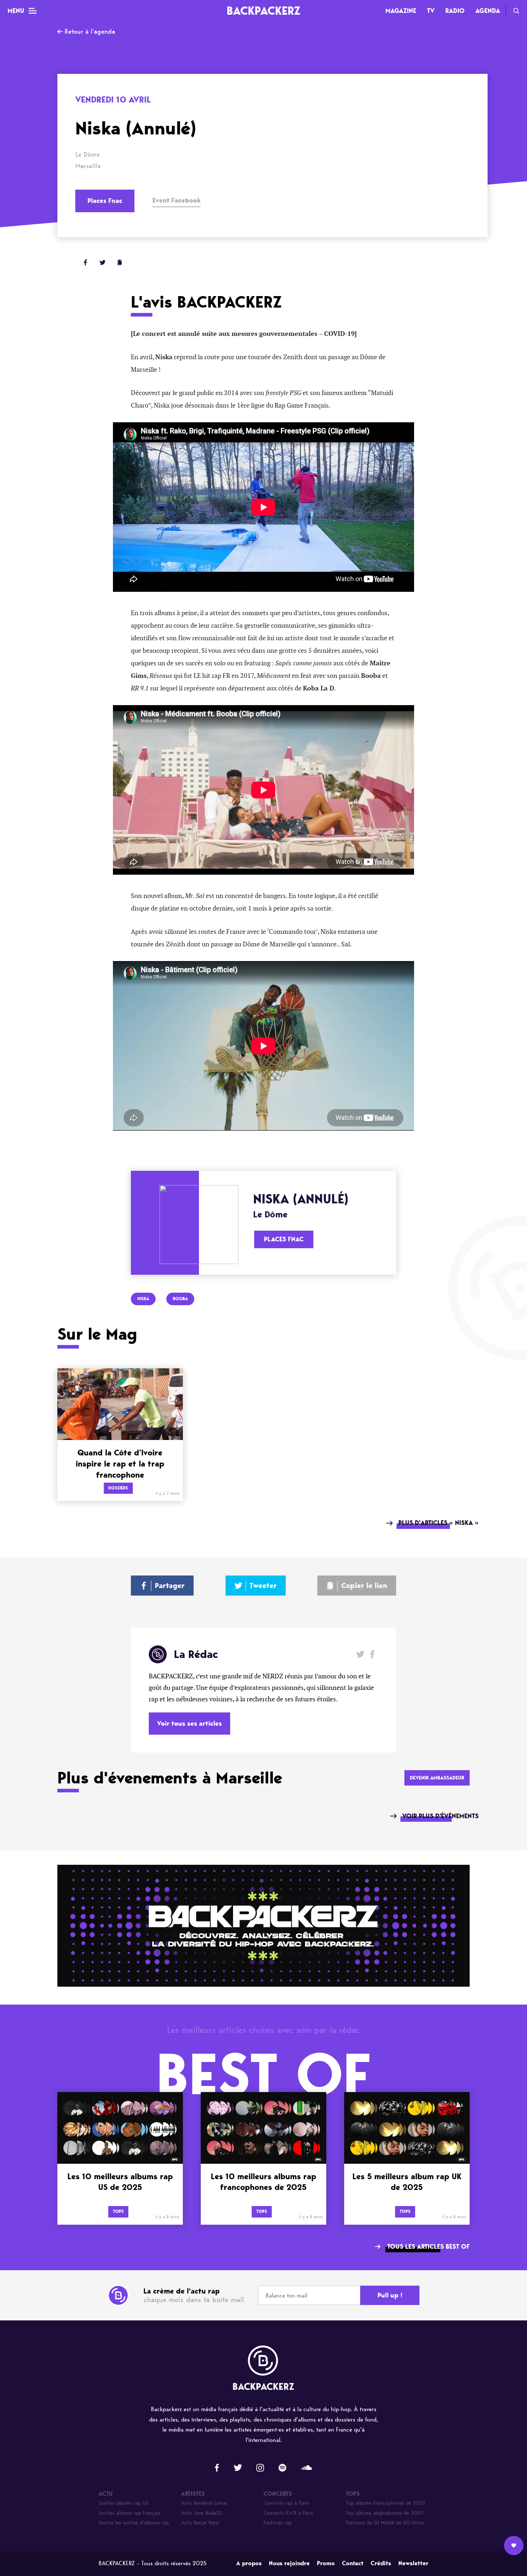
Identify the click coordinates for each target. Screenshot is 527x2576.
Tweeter (263, 1586)
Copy (120, 262)
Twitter (103, 262)
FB (85, 262)
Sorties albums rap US (124, 2503)
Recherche (516, 11)
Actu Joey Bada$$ (201, 2513)
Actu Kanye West (200, 2523)
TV (431, 11)
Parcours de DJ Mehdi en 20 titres (385, 2523)
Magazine (401, 11)
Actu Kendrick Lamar (204, 2503)
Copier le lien (364, 1586)
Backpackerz (263, 11)
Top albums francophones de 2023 (386, 2503)
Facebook (372, 1654)
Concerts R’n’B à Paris (288, 2513)
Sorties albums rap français (130, 2513)
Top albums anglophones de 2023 (385, 2513)
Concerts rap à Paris (286, 2503)
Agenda (488, 11)
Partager (170, 1586)
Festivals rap (278, 2523)
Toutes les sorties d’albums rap (134, 2523)
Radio (455, 11)
